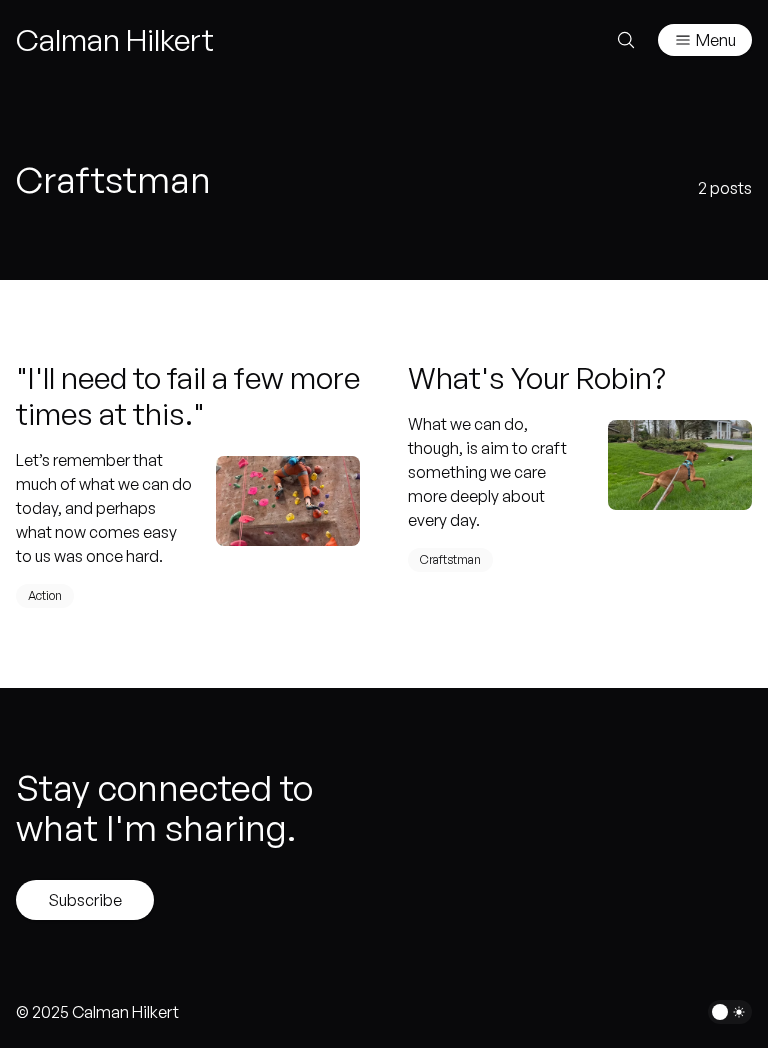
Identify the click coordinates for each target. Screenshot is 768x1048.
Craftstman (450, 559)
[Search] (626, 40)
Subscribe (85, 900)
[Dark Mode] (730, 1012)
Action (45, 595)
